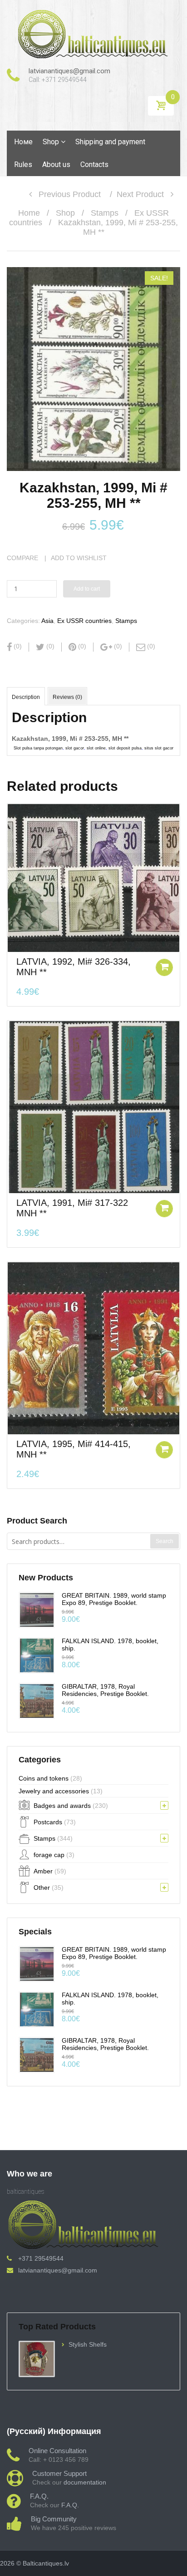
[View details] (93, 878)
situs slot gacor (159, 748)
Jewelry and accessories (54, 1791)
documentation (85, 2482)
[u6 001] (93, 369)
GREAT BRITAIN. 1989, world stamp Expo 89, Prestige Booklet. (114, 1599)
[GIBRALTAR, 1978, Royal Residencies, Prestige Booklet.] (37, 1700)
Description (26, 697)
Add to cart (87, 589)
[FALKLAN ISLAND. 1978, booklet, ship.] (37, 1655)
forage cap (49, 1855)
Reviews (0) (67, 697)
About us (56, 164)
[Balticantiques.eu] (93, 34)
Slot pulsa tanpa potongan (38, 748)
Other (42, 1888)
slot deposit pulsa (125, 748)
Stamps (105, 213)
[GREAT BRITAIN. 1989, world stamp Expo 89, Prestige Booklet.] (37, 1609)
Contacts (94, 164)
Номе (23, 142)
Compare (22, 558)
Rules (23, 164)
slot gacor (75, 748)
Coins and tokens (44, 1778)
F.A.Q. (70, 2505)
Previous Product (66, 194)
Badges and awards (62, 1806)
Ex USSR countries (84, 621)
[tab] (26, 696)
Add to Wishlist (79, 558)
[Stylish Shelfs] (37, 2358)
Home (29, 213)
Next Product (144, 194)
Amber (43, 1871)
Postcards (48, 1822)
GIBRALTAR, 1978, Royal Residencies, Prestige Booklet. (105, 1690)
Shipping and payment (110, 142)
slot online (96, 748)
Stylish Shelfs (88, 2344)
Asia (47, 621)
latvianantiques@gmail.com (58, 2270)
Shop (51, 142)
